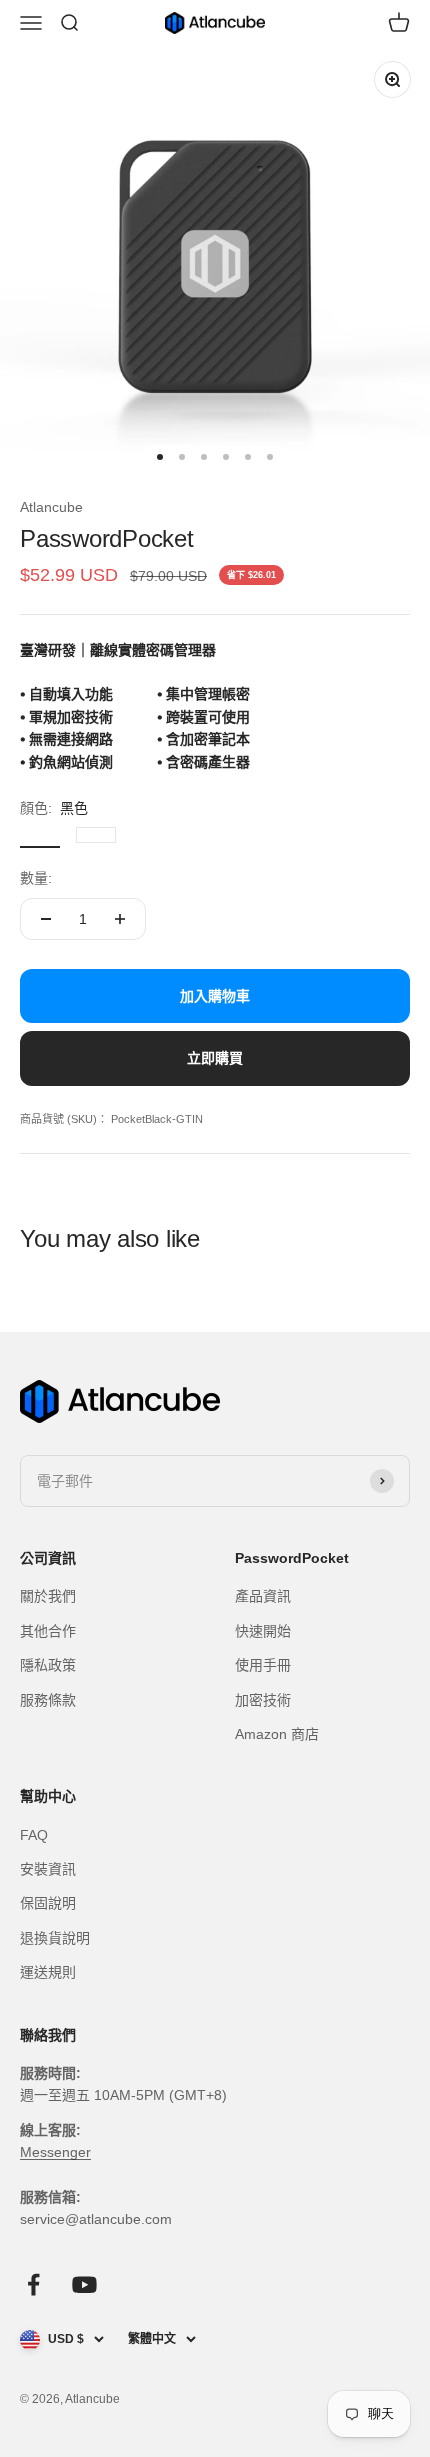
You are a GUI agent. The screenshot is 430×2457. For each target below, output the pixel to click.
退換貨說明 (55, 1938)
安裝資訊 (48, 1869)
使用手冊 (263, 1665)
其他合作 (48, 1631)
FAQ (34, 1835)
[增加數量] (120, 919)
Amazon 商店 (277, 1734)
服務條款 (48, 1700)
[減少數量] (46, 919)
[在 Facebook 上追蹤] (33, 2284)
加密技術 (263, 1700)
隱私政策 (48, 1665)
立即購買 (215, 1058)
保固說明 (48, 1903)
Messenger (55, 2152)
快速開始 (263, 1631)
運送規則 (48, 1972)
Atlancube (51, 507)
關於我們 (48, 1596)
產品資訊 (263, 1596)
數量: (36, 878)
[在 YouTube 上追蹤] (84, 2284)
